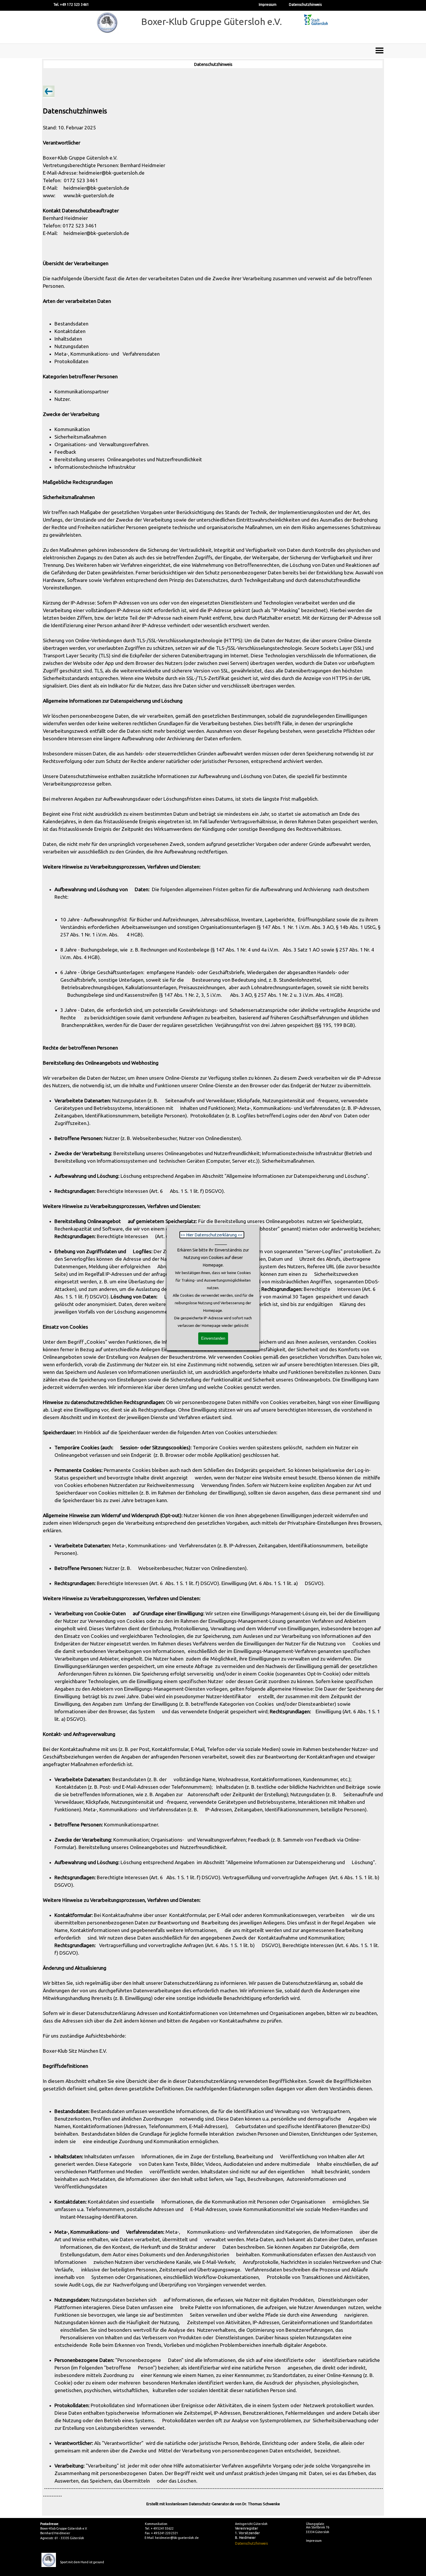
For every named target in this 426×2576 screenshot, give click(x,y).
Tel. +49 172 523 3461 (71, 4)
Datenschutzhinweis (305, 4)
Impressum (268, 4)
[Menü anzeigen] (379, 50)
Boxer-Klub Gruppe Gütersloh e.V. (212, 21)
